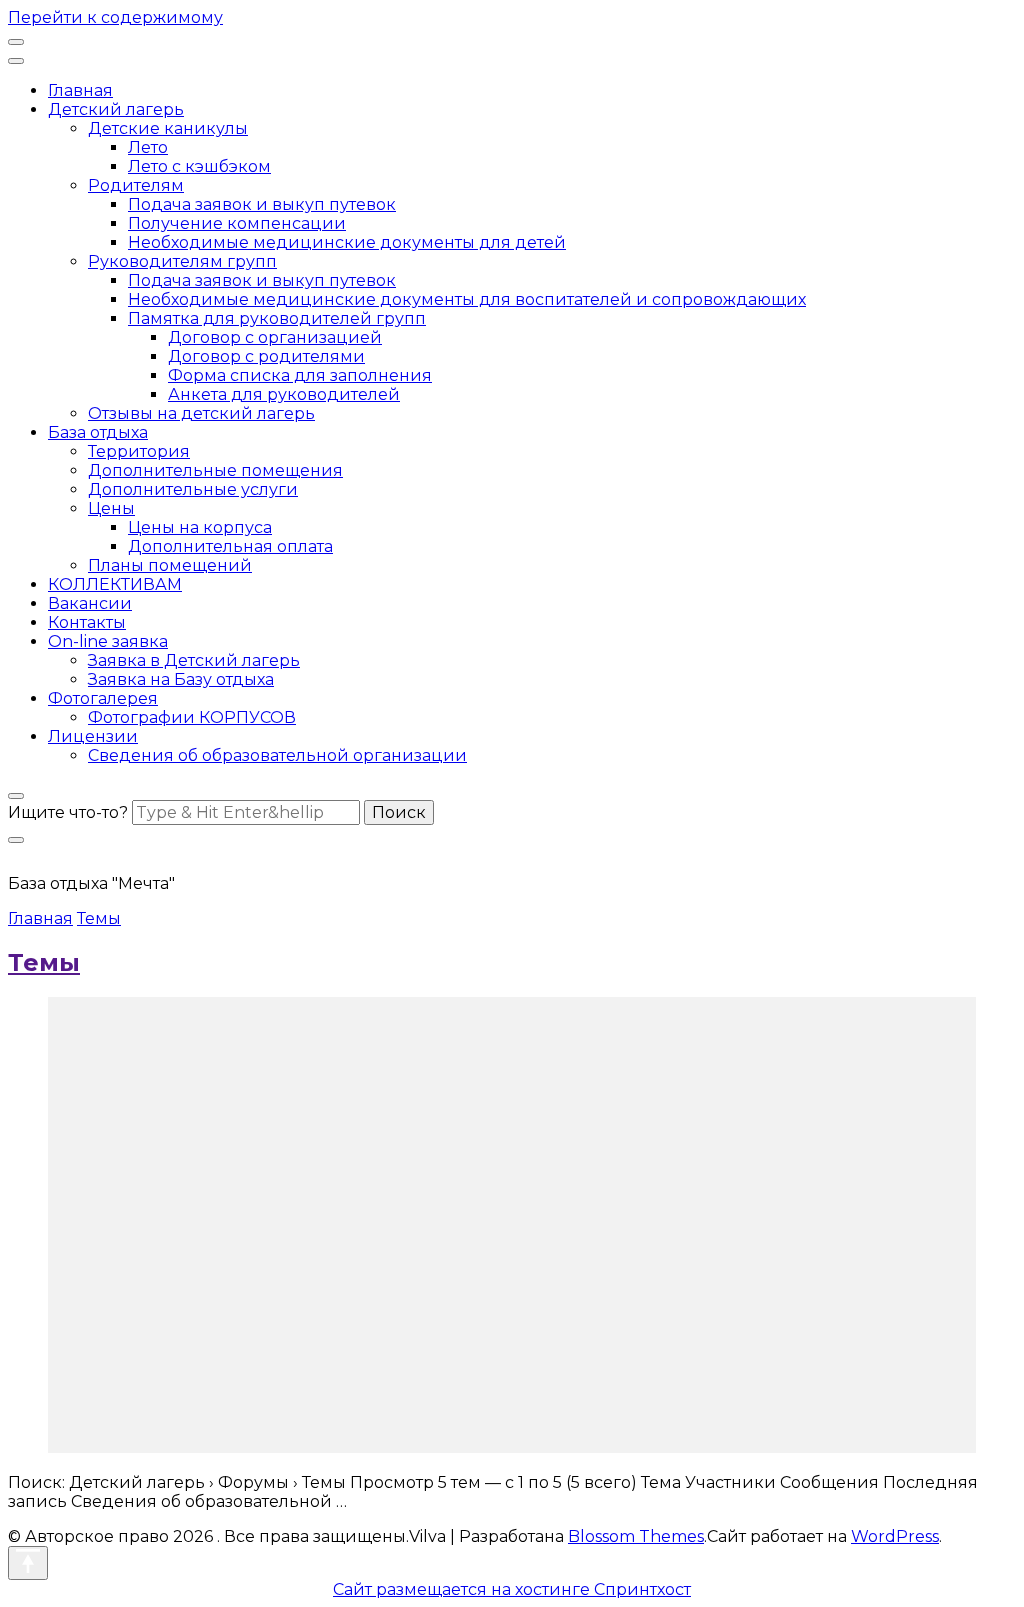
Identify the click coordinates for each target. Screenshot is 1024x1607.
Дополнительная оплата (230, 546)
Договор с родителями (266, 356)
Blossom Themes (636, 1536)
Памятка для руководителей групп (277, 318)
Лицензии (93, 736)
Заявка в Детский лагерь (194, 660)
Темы (44, 962)
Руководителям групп (182, 261)
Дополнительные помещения (215, 470)
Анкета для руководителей (284, 394)
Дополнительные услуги (193, 489)
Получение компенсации (237, 223)
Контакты (87, 622)
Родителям (136, 185)
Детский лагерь (116, 109)
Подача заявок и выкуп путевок (262, 204)
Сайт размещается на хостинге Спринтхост (512, 1589)
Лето (148, 147)
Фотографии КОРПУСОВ (192, 717)
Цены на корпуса (200, 527)
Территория (139, 451)
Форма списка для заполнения (300, 375)
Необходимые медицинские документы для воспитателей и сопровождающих (467, 299)
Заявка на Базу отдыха (181, 679)
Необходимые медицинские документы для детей (347, 242)
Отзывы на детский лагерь (201, 413)
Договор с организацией (275, 337)
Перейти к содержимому (115, 17)
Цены (111, 508)
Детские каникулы (168, 128)
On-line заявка (108, 641)
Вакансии (90, 603)
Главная (80, 90)
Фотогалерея (103, 698)
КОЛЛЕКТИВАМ (115, 584)
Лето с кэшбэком (199, 166)
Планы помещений (170, 565)
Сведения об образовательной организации (277, 755)
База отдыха (98, 432)
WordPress (895, 1536)
